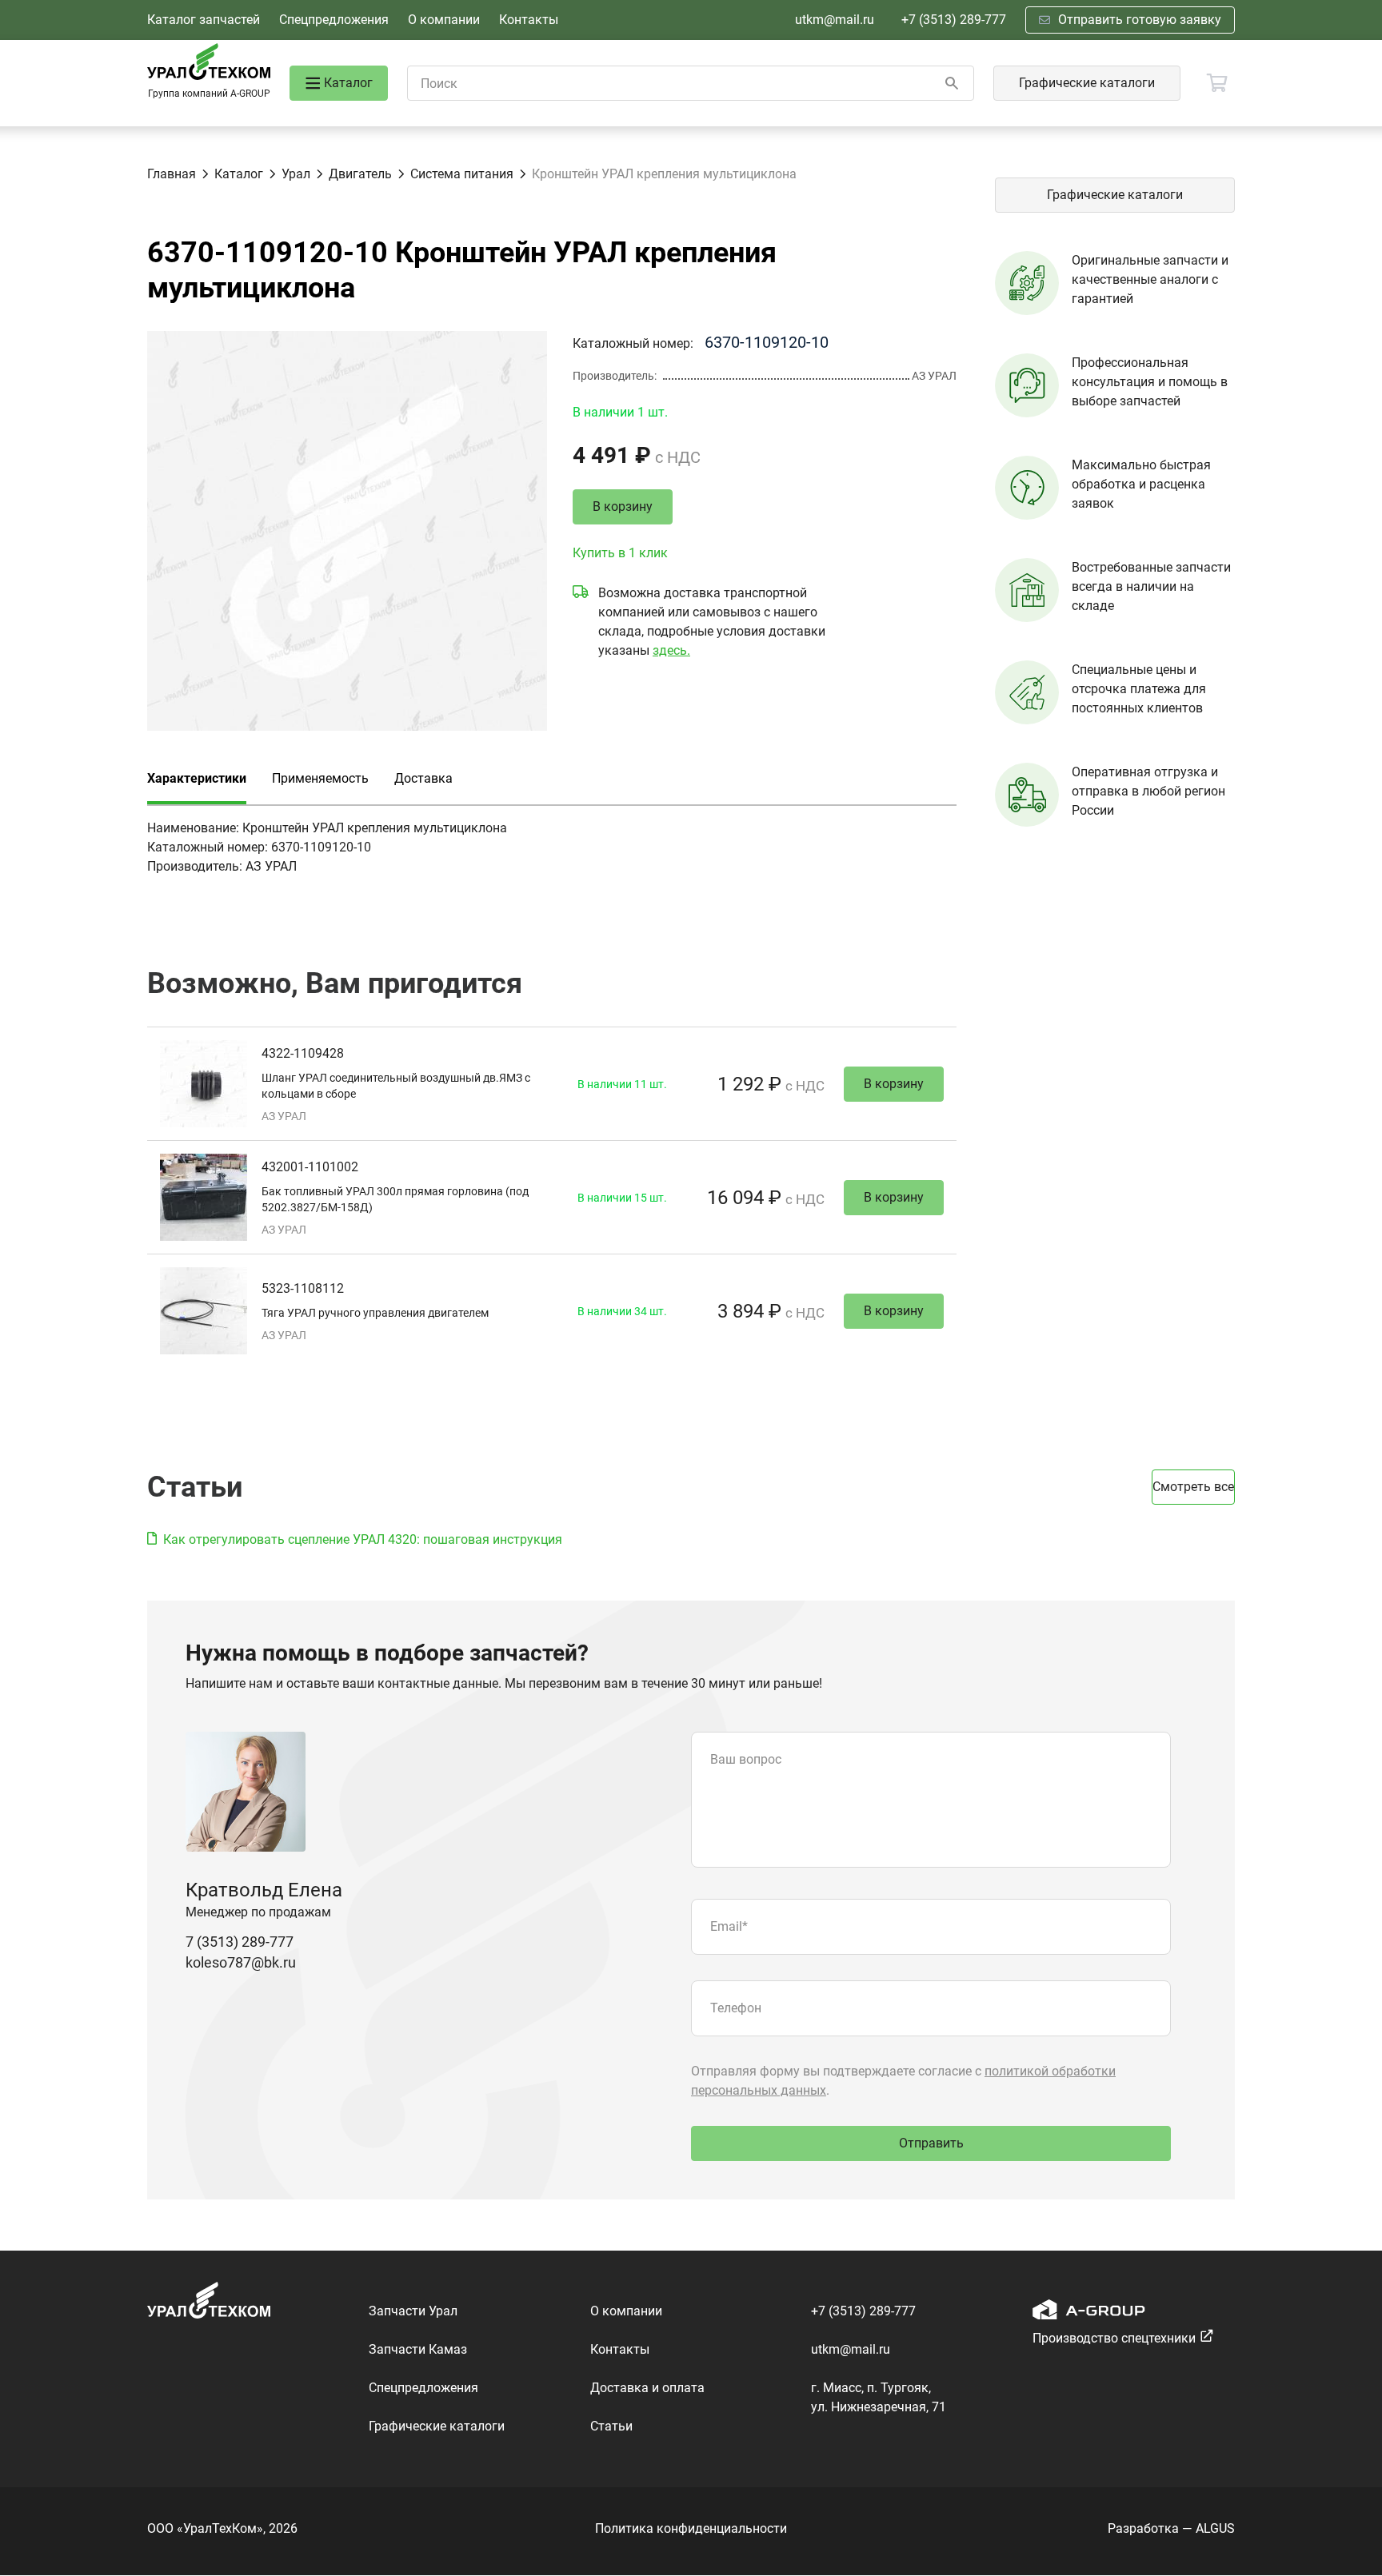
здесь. (671, 650)
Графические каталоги (1087, 83)
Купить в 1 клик (620, 553)
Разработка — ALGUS (1171, 2528)
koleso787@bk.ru (241, 1962)
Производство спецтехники (1114, 2338)
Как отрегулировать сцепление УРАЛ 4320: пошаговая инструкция (363, 1539)
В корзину (623, 506)
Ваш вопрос (746, 1759)
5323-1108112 (303, 1288)
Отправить (931, 2143)
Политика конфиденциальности (691, 2528)
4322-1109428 (303, 1053)
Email (729, 1926)
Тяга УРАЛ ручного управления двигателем (375, 1313)
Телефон (736, 2008)
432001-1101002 (310, 1167)
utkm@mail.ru (835, 20)
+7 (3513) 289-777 (954, 20)
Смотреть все (1193, 1487)
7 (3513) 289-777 (240, 1942)
